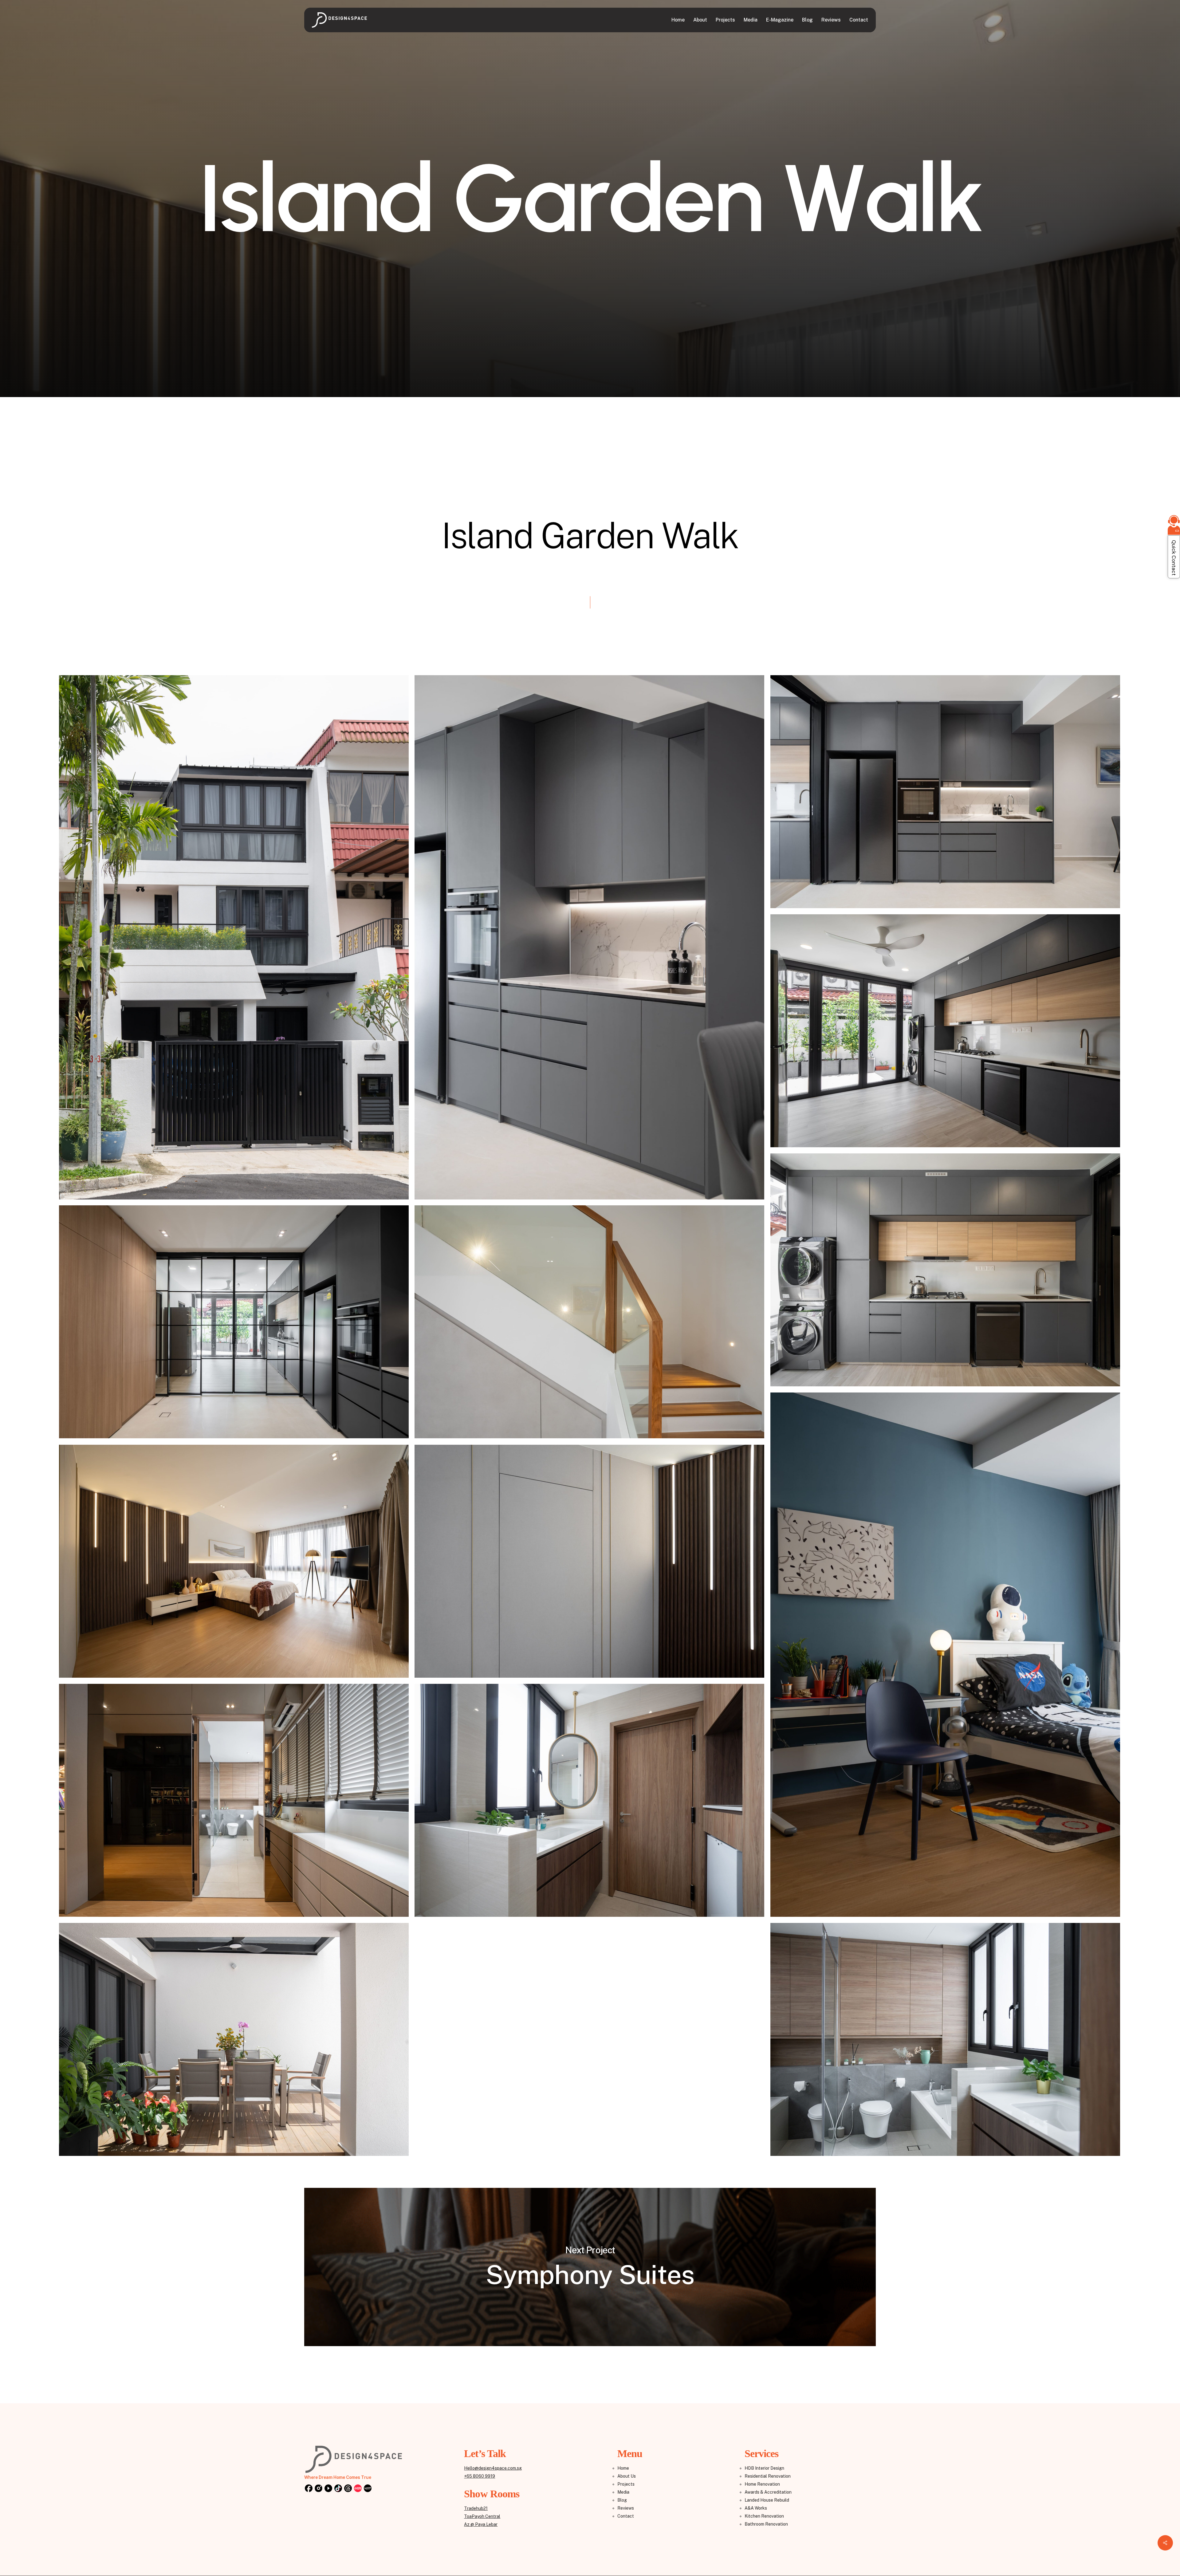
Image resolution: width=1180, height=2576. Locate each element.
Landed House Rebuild (767, 2500)
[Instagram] (318, 2489)
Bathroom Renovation (766, 2524)
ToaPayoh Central (482, 2516)
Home (623, 2468)
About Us (627, 2476)
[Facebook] (309, 2489)
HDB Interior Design (764, 2468)
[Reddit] (358, 2489)
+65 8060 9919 (480, 2476)
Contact (626, 2516)
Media (623, 2492)
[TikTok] (338, 2489)
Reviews (626, 2508)
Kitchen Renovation (764, 2516)
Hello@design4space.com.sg (493, 2468)
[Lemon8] (368, 2489)
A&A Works (756, 2508)
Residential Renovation (768, 2476)
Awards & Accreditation (768, 2492)
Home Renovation (762, 2484)
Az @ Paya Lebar (481, 2524)
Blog (622, 2500)
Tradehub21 (476, 2508)
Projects (626, 2484)
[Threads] (348, 2489)
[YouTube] (328, 2489)
